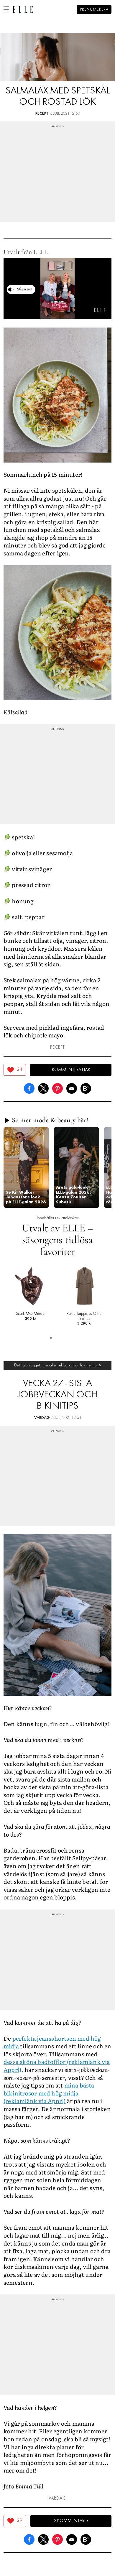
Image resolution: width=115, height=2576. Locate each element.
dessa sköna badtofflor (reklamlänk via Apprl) (57, 2066)
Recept (42, 114)
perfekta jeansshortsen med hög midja (52, 2042)
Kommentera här (71, 1070)
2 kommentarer (71, 2521)
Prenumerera (94, 10)
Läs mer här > (91, 1365)
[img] (15, 1070)
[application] (57, 288)
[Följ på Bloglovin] (86, 1088)
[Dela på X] (43, 1088)
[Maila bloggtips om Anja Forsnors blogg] (72, 1088)
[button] (26, 1167)
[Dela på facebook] (29, 1088)
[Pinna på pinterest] (57, 1088)
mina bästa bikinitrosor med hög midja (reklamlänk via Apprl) (49, 2093)
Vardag (42, 1418)
